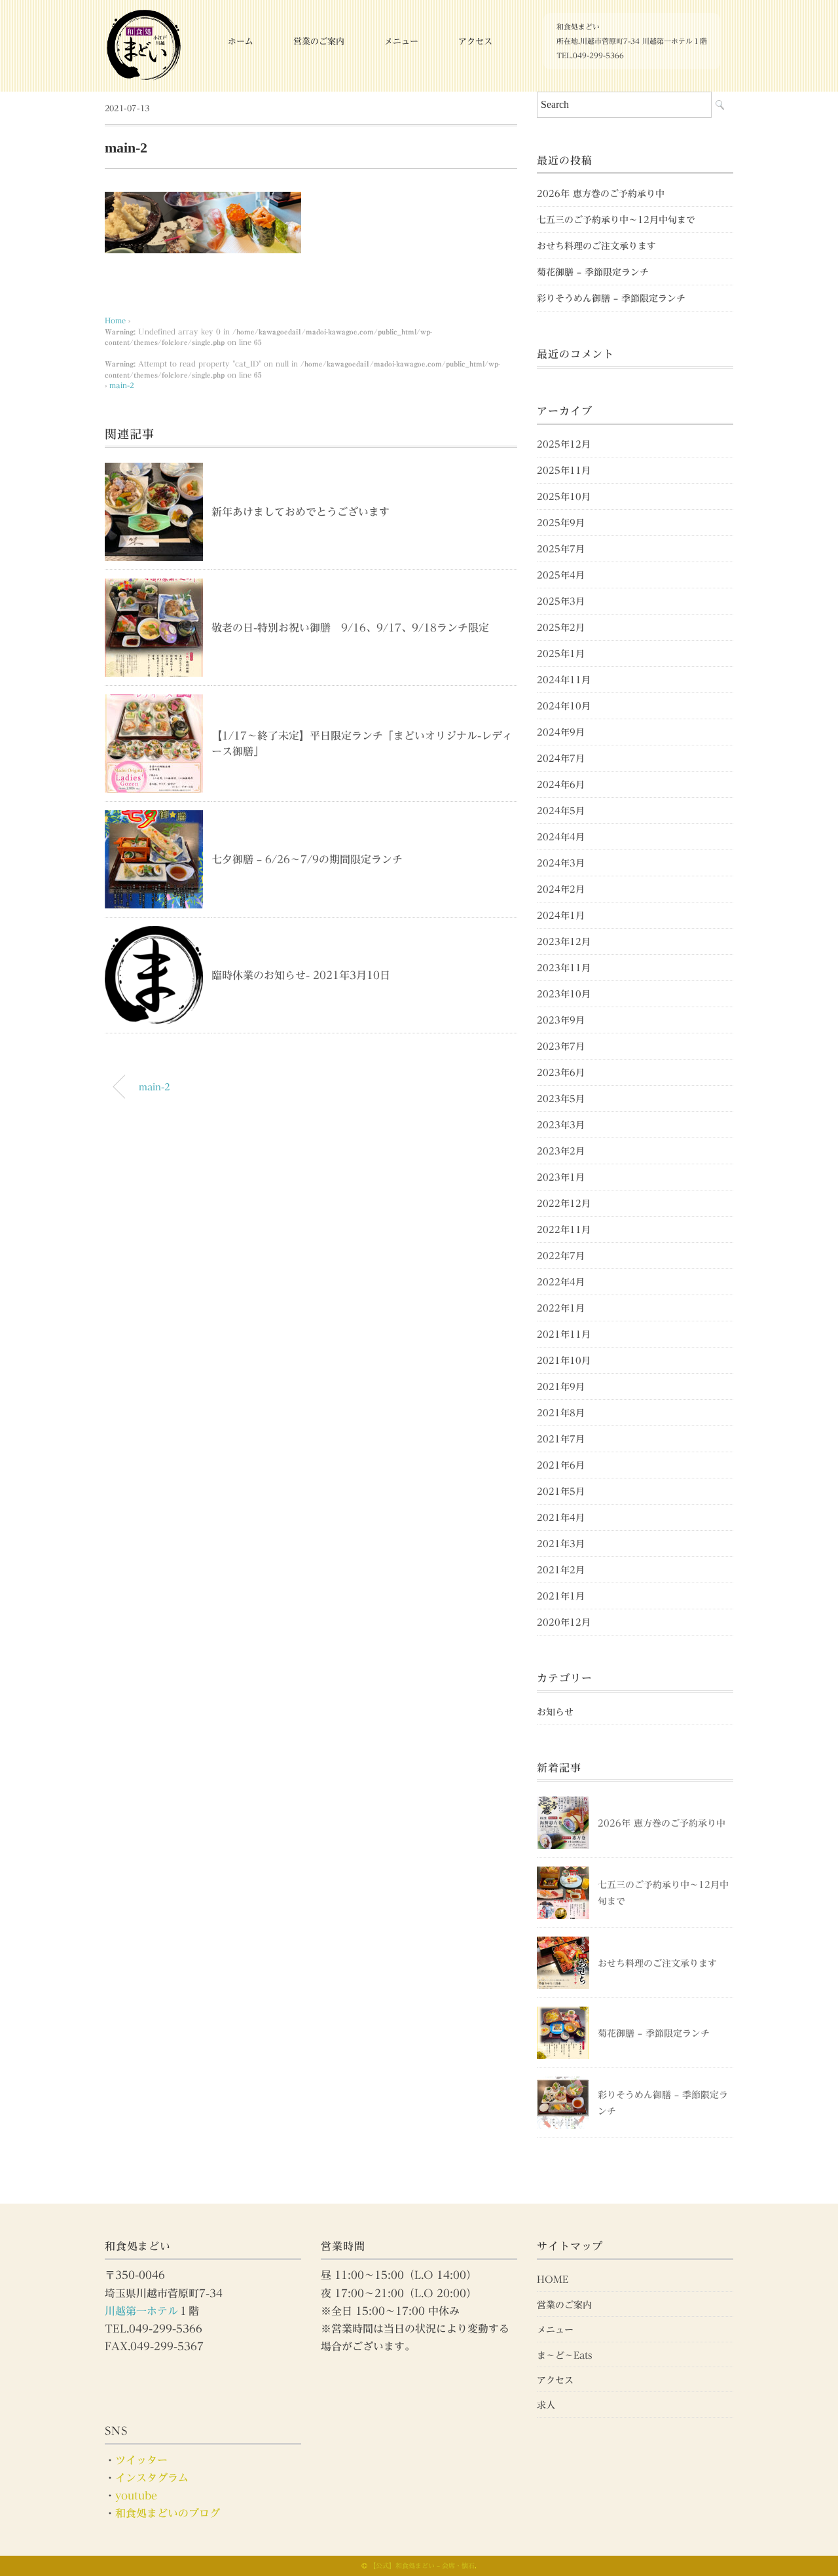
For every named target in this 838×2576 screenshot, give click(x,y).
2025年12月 (564, 444)
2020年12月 (564, 1622)
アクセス (475, 42)
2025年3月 (561, 601)
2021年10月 (564, 1361)
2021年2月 (561, 1570)
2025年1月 (561, 654)
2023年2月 (561, 1151)
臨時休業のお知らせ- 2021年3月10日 (301, 975)
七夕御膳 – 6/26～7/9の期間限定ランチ (307, 859)
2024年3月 (561, 863)
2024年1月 (561, 916)
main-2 (122, 385)
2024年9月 (561, 732)
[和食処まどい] (144, 16)
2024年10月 (564, 706)
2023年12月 (564, 942)
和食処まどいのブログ (168, 2513)
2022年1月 (561, 1308)
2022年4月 (561, 1282)
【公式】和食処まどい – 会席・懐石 (422, 2566)
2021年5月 (561, 1492)
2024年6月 (561, 785)
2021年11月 (564, 1334)
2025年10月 (564, 497)
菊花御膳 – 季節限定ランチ (593, 272)
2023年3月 (561, 1125)
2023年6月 (561, 1073)
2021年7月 (561, 1439)
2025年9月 (561, 523)
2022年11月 (564, 1230)
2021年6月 (561, 1465)
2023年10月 (564, 994)
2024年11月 (564, 680)
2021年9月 (561, 1387)
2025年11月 (564, 471)
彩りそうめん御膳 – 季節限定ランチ (611, 298)
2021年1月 (561, 1596)
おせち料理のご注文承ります (596, 246)
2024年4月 (561, 837)
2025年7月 (561, 549)
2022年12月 (564, 1204)
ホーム (241, 42)
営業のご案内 (319, 42)
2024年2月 (561, 889)
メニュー (401, 42)
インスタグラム (152, 2478)
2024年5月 (561, 811)
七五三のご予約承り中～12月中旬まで (616, 220)
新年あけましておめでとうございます (301, 512)
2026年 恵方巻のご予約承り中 (601, 194)
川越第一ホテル (141, 2311)
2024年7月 (561, 759)
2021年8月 (561, 1413)
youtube (136, 2495)
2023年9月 (561, 1020)
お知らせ (555, 1712)
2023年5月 (561, 1099)
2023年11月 (564, 968)
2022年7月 (561, 1256)
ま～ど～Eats (565, 2355)
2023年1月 (561, 1177)
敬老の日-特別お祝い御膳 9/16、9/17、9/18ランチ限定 (350, 628)
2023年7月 (561, 1046)
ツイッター (141, 2460)
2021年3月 (561, 1544)
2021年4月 (561, 1518)
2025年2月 (561, 628)
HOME (553, 2280)
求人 (546, 2405)
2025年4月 (561, 575)
